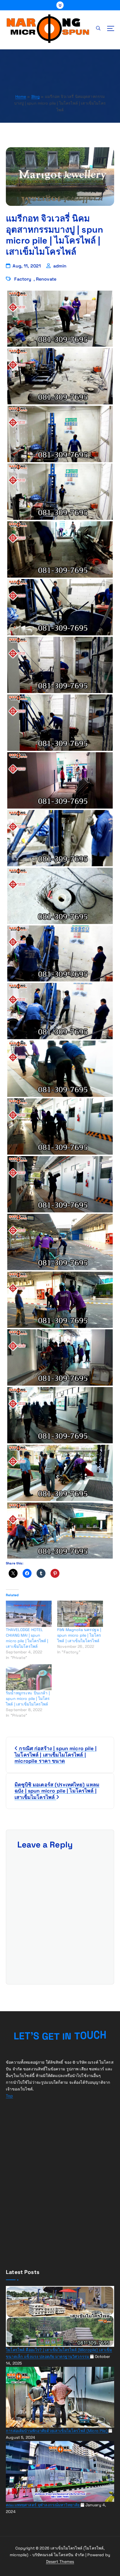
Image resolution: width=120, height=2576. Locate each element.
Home (21, 97)
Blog (36, 97)
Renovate (46, 279)
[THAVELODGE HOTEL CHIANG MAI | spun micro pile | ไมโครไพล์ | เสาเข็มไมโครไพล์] (29, 1614)
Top (9, 2096)
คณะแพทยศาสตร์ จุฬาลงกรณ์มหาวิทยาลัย (43, 2505)
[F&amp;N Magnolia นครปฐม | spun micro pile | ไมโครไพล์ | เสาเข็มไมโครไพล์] (80, 1614)
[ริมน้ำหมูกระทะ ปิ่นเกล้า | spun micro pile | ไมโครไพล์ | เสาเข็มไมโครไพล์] (29, 1677)
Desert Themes (60, 2561)
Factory (23, 279)
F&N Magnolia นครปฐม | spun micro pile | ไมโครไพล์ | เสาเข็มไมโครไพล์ (79, 1635)
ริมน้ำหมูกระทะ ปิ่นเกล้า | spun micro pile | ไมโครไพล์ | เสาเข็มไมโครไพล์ (28, 1699)
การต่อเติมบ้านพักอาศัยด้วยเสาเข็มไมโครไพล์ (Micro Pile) (57, 2431)
